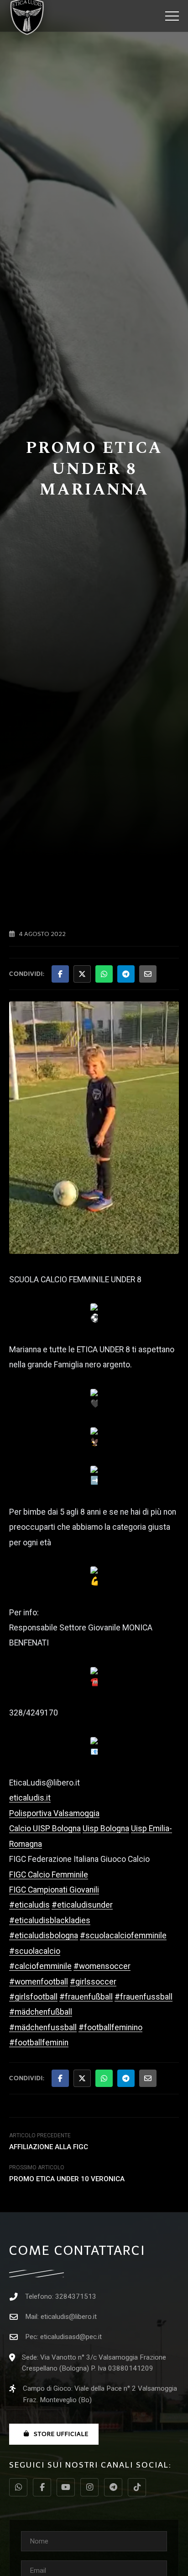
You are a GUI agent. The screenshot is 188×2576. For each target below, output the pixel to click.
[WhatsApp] (18, 2487)
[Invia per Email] (148, 974)
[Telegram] (113, 2487)
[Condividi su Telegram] (126, 974)
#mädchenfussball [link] (43, 2027)
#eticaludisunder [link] (82, 1905)
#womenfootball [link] (39, 1982)
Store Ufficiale (61, 2434)
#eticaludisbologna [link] (44, 1936)
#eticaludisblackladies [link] (50, 1920)
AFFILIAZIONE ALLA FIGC (49, 2147)
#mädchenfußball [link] (41, 2012)
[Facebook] (42, 2487)
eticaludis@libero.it (69, 2317)
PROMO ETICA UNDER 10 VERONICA (67, 2179)
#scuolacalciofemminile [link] (123, 1936)
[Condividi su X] (82, 974)
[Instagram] (89, 2487)
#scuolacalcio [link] (35, 1951)
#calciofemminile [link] (40, 1966)
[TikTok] (137, 2487)
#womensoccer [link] (102, 1966)
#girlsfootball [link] (33, 1997)
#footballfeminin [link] (39, 2043)
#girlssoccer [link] (93, 1982)
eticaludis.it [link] (30, 1798)
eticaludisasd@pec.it (71, 2337)
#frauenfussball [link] (144, 1997)
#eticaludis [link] (29, 1905)
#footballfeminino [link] (110, 2027)
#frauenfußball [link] (86, 1997)
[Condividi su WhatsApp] (104, 974)
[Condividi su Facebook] (60, 974)
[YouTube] (66, 2487)
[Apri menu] (172, 16)
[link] (54, 1813)
